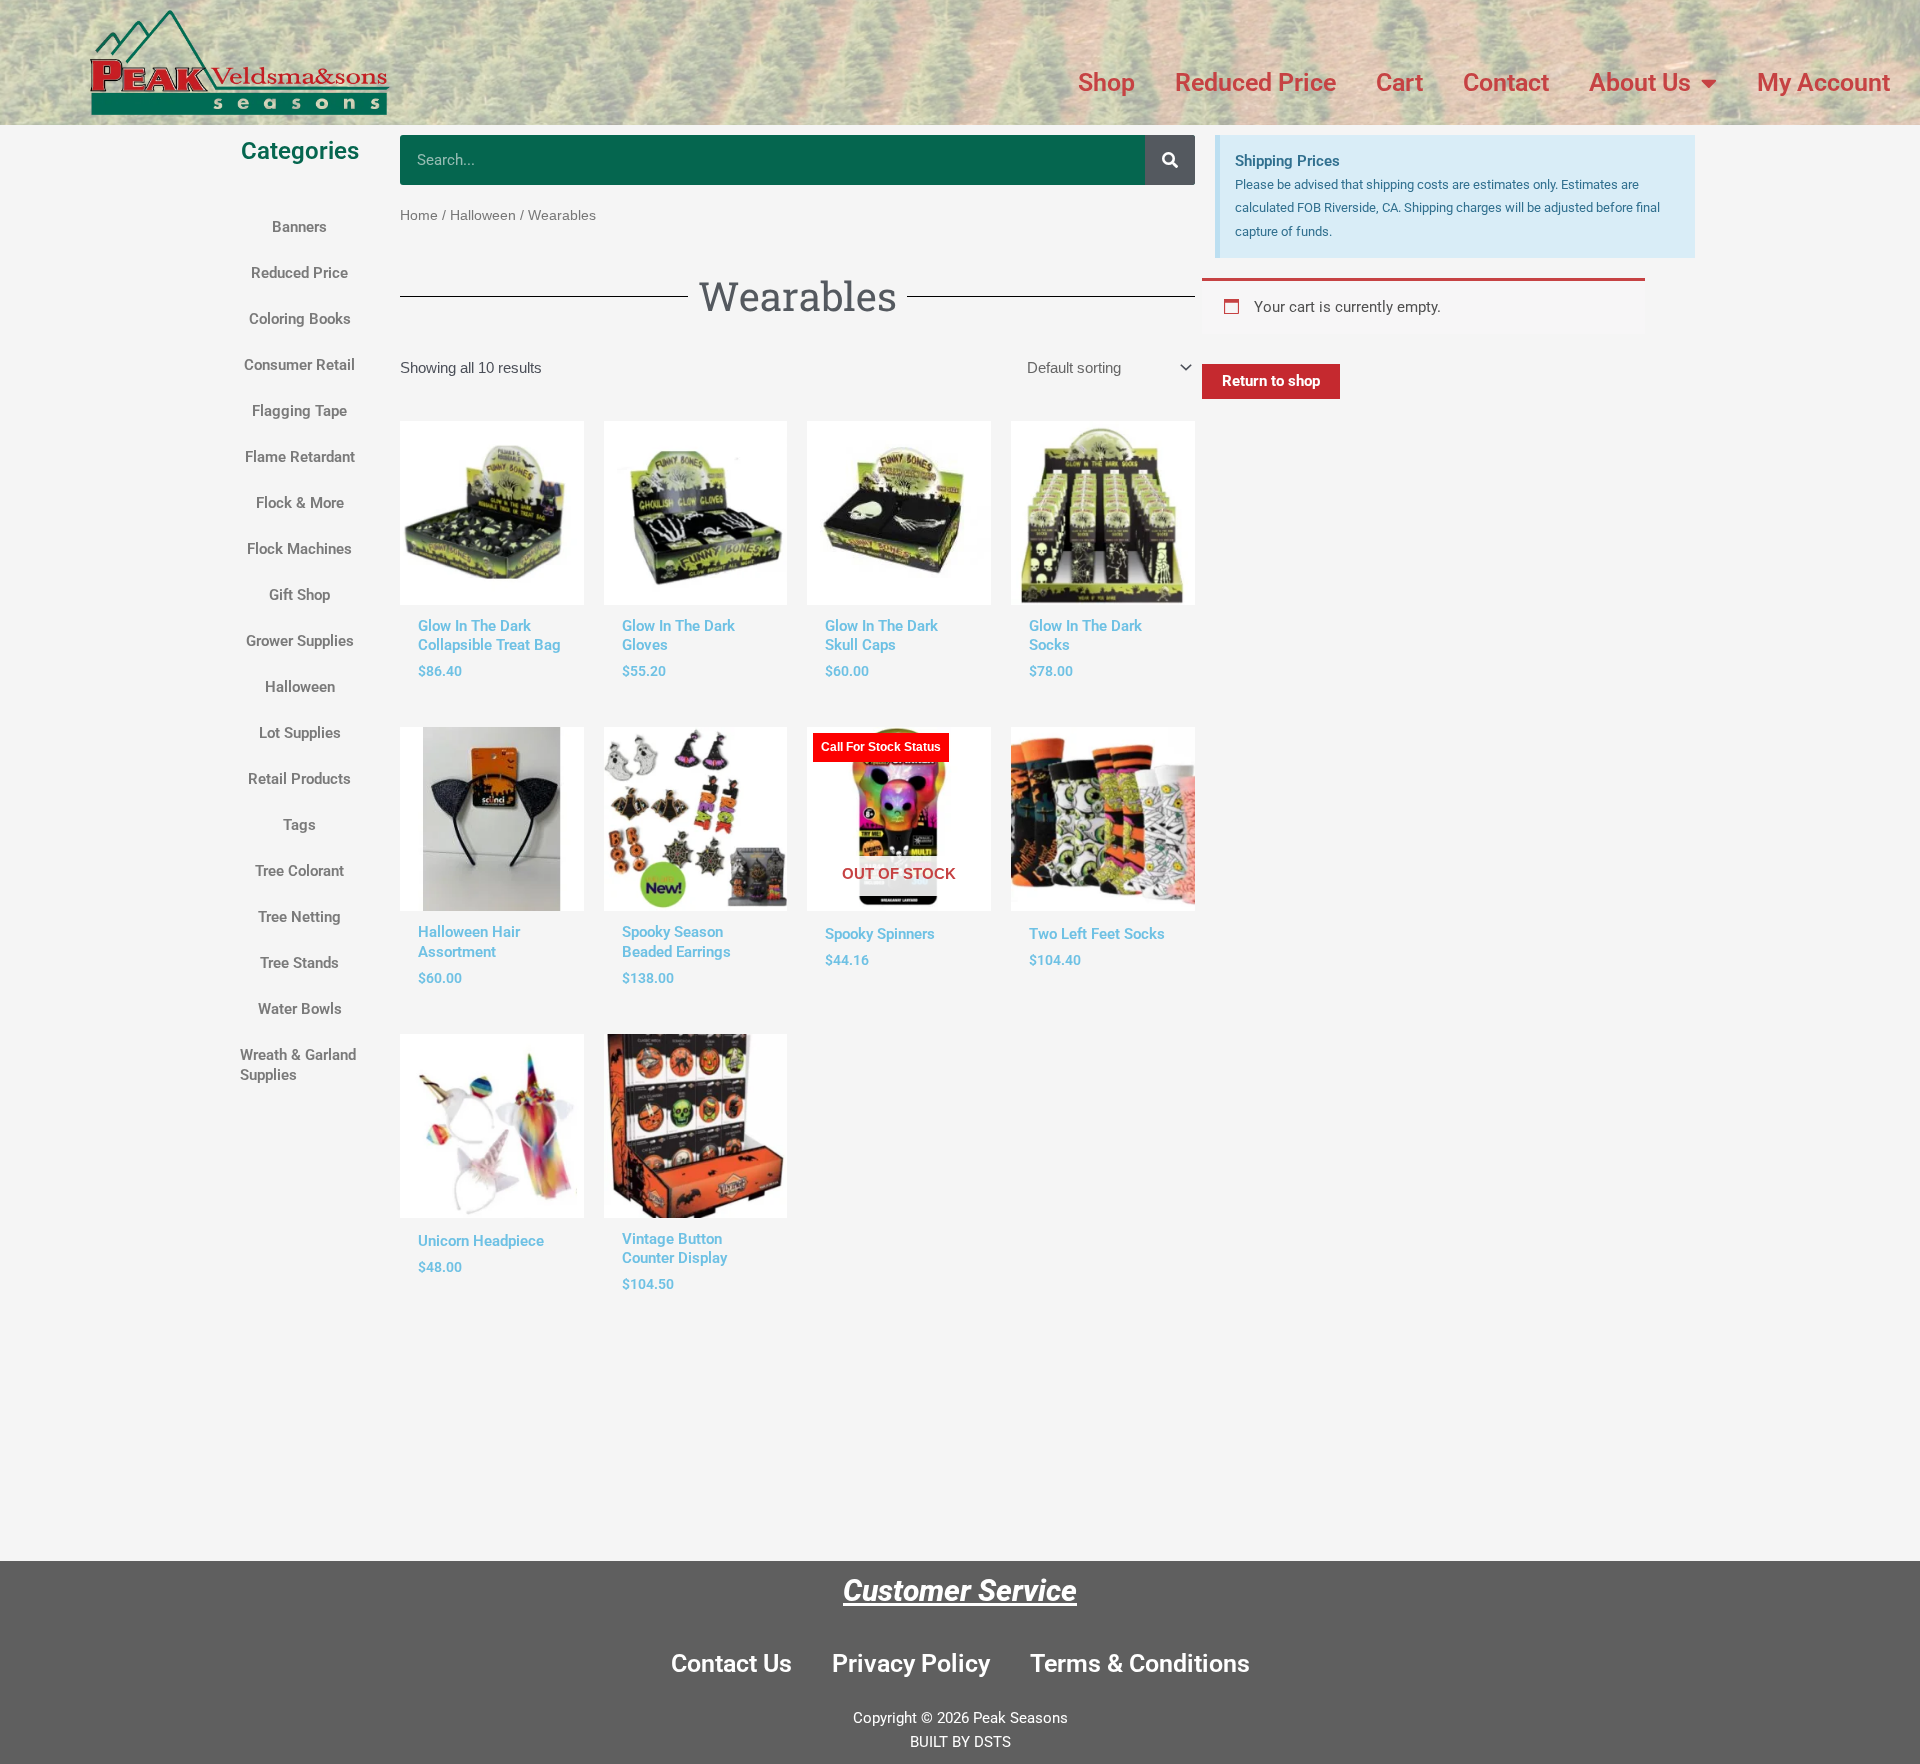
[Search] (1170, 160)
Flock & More (300, 503)
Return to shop (1271, 381)
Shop (1106, 82)
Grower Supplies (300, 641)
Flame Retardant (300, 457)
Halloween (300, 687)
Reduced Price (1255, 82)
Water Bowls (300, 1009)
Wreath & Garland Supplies (298, 1065)
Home (419, 215)
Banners (299, 227)
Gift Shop (299, 595)
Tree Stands (299, 963)
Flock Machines (299, 549)
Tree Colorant (299, 871)
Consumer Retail (299, 365)
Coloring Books (300, 319)
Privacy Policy (911, 1663)
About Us (1640, 82)
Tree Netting (299, 917)
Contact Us (731, 1663)
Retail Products (299, 779)
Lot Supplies (300, 733)
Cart (1399, 82)
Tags (299, 825)
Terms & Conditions (1140, 1663)
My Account (1823, 82)
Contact (1506, 82)
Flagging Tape (299, 411)
